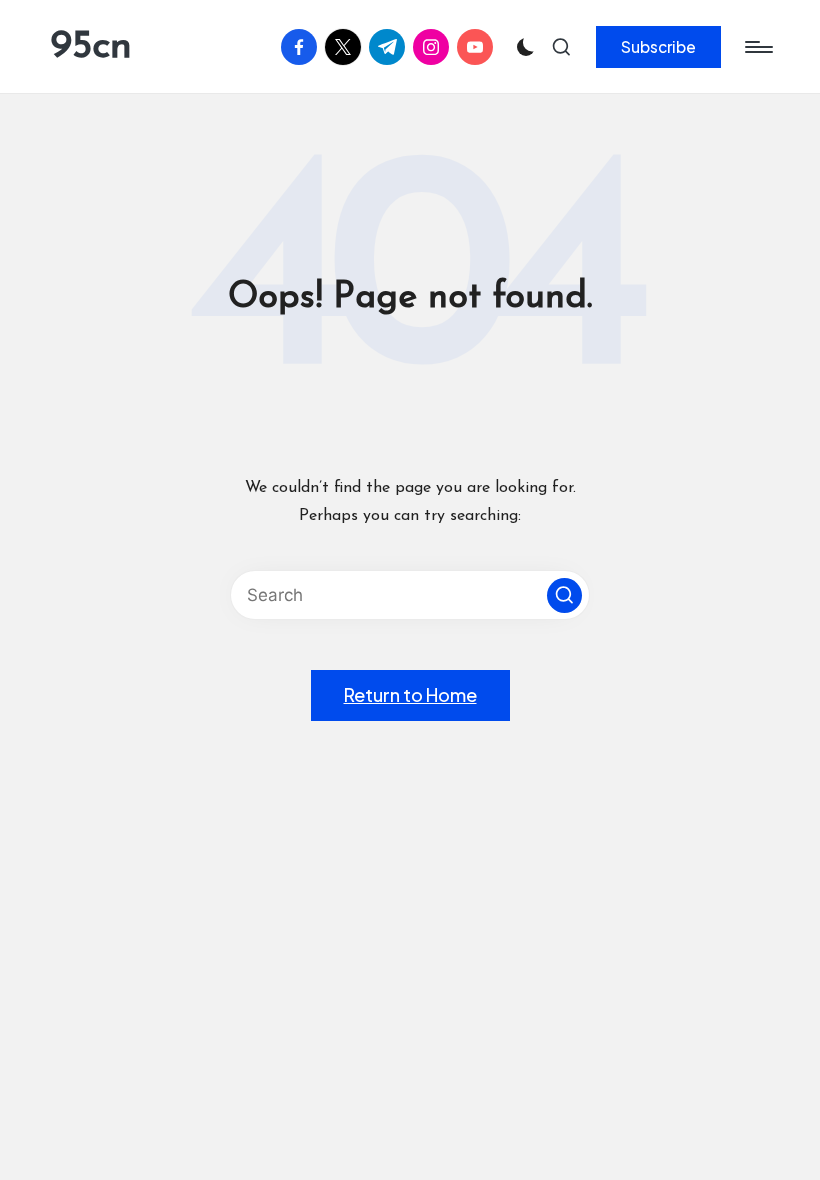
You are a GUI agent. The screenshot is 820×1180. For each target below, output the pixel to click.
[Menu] (757, 47)
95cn (91, 47)
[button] (658, 47)
